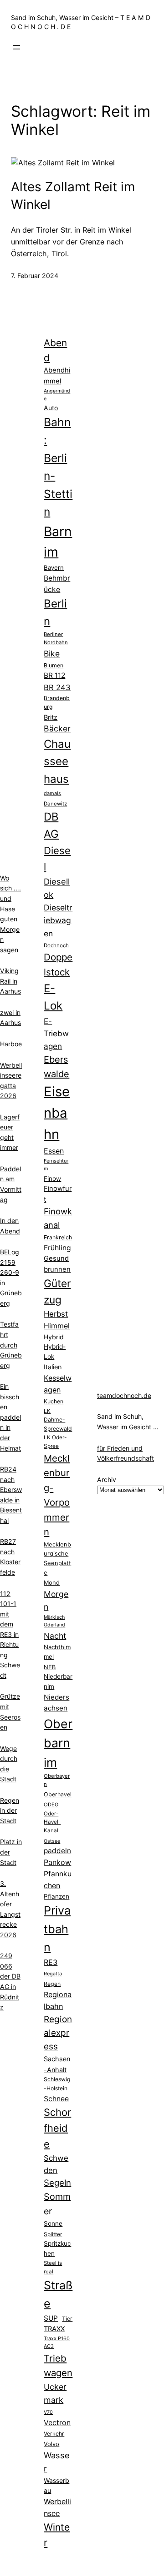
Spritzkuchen (57, 2248)
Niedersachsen (56, 1703)
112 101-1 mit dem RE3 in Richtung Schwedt (10, 1634)
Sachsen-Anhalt (57, 2064)
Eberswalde (56, 1067)
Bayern (54, 567)
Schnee (56, 2099)
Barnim (58, 542)
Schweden (56, 2164)
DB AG (51, 825)
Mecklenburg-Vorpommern (57, 1495)
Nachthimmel (57, 1652)
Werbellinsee (57, 2507)
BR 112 (54, 675)
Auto (51, 408)
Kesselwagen (58, 1384)
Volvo (51, 2444)
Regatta (53, 1974)
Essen (54, 1151)
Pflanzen (56, 1896)
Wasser (57, 2462)
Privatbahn (57, 1929)
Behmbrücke (57, 584)
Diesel (57, 858)
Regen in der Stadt (10, 1810)
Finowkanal (58, 1218)
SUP (51, 2318)
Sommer (57, 2204)
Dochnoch (56, 945)
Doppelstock (58, 965)
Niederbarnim (58, 1681)
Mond (52, 1582)
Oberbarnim (58, 1743)
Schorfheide (57, 2128)
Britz (51, 717)
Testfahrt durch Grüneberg (11, 1345)
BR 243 (57, 687)
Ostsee (52, 1841)
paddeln (57, 1851)
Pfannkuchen (58, 1880)
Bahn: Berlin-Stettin (58, 467)
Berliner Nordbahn (56, 638)
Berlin (55, 612)
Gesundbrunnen (57, 1264)
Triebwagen (58, 2365)
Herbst (56, 1314)
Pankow (57, 1862)
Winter (57, 2535)
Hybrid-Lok (55, 1352)
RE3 (51, 1962)
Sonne (53, 2223)
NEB (50, 1667)
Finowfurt (58, 1194)
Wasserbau (56, 2486)
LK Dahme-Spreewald (58, 1420)
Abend (55, 350)
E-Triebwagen (56, 1034)
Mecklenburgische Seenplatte (57, 1558)
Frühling (57, 1248)
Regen (52, 1984)
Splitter (53, 2234)
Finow (52, 1179)
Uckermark (55, 2393)
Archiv (107, 1479)
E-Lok (53, 997)
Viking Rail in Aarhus (10, 981)
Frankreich (58, 1237)
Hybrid (54, 1337)
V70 (48, 2412)
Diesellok (57, 888)
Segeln (57, 2183)
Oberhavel (58, 1794)
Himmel (57, 1326)
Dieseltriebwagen (58, 920)
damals (52, 793)
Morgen (56, 1600)
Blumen (54, 665)
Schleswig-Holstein (57, 2084)
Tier (67, 2319)
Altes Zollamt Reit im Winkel (73, 196)
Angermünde (57, 395)
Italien (53, 1367)
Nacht (55, 1636)
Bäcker (57, 729)
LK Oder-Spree (55, 1442)
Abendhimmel (57, 376)
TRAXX (54, 2329)
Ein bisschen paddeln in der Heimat (10, 1417)
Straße (58, 2294)
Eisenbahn (57, 1113)
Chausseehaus (57, 761)
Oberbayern (57, 1780)
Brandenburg (57, 702)
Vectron (57, 2423)
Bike (52, 654)
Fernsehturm (56, 1165)
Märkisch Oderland (54, 1621)
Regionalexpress (58, 2033)
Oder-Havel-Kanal (52, 1822)
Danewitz (55, 804)
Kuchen (54, 1401)
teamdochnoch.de (124, 1395)
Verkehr (54, 2434)
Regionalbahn (58, 2000)
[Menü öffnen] (16, 47)
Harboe (11, 1044)
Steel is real (53, 2267)
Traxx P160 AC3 (57, 2342)
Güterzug (57, 1291)
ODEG (51, 1805)
